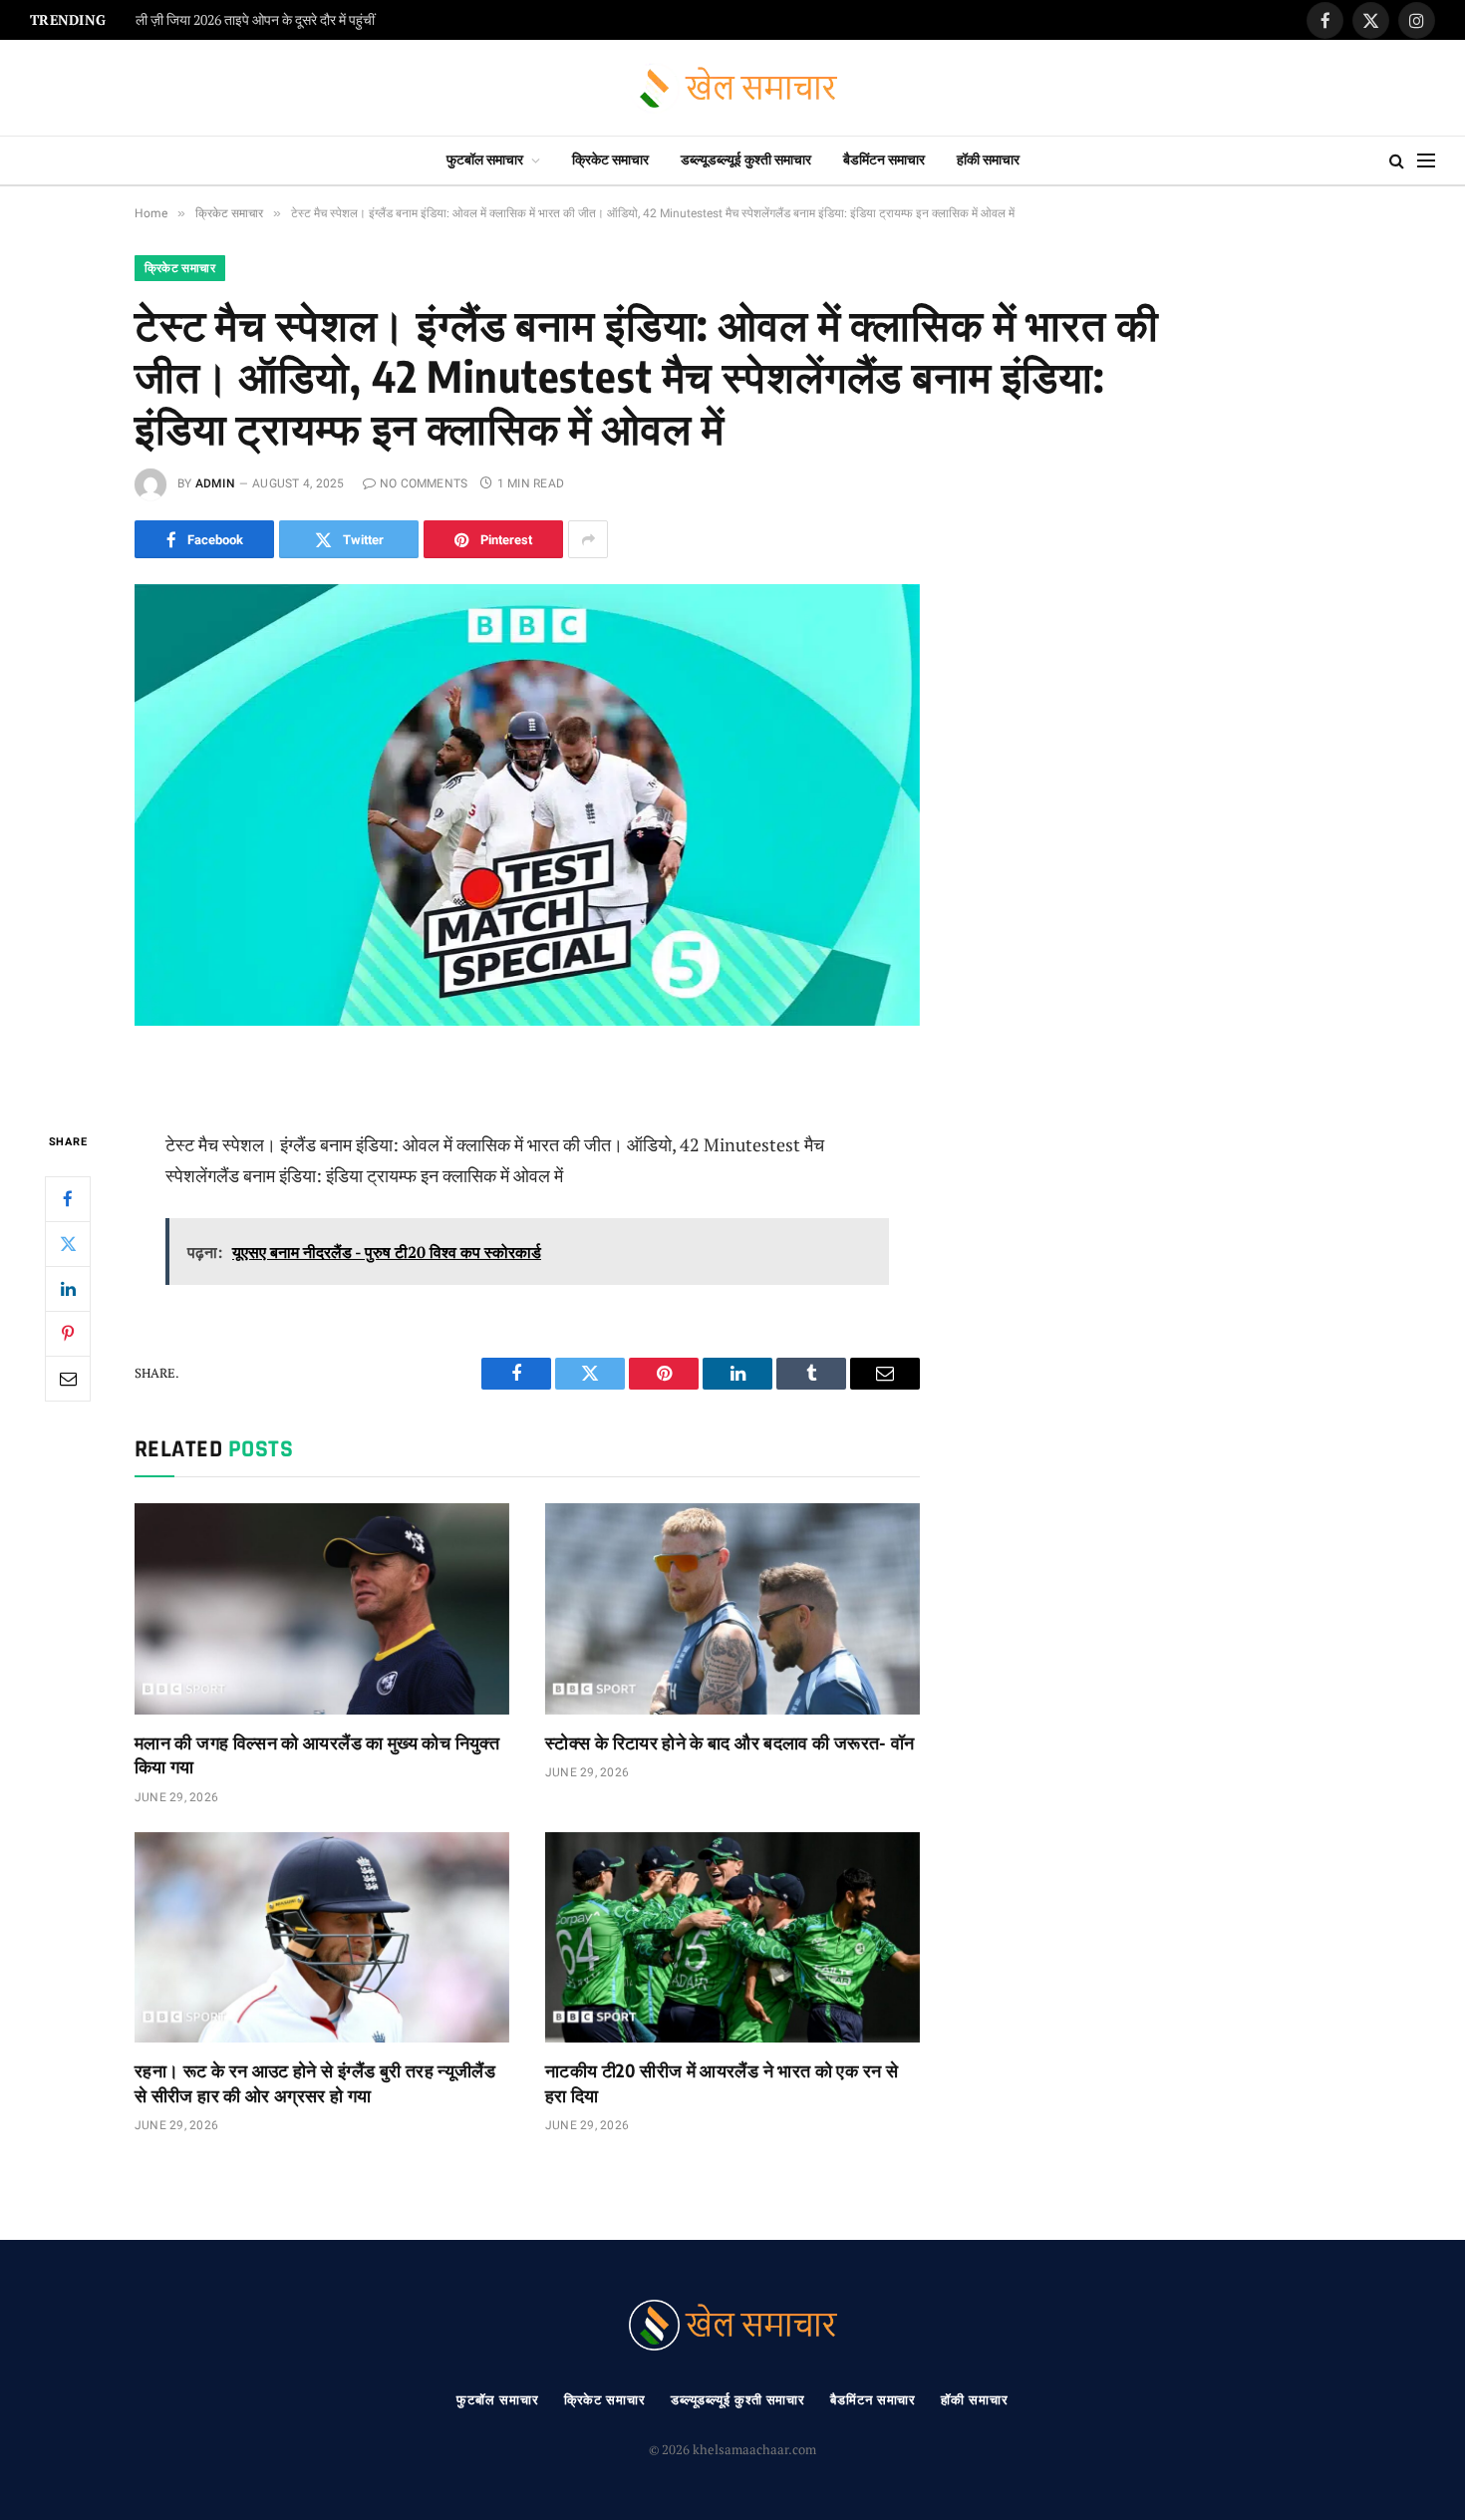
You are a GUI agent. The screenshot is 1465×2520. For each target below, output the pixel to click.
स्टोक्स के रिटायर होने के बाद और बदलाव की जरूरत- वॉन (730, 1742)
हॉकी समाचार (988, 160)
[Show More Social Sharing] (588, 539)
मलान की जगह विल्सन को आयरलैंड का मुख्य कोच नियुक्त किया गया (317, 1754)
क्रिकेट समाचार (610, 160)
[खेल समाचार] (733, 88)
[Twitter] (68, 1244)
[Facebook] (68, 1199)
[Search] (1397, 161)
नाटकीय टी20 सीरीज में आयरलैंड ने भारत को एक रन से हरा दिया (722, 2082)
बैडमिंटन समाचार (884, 160)
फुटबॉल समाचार (485, 160)
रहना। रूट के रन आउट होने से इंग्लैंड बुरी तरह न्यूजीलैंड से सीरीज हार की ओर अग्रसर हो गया (315, 2082)
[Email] (68, 1379)
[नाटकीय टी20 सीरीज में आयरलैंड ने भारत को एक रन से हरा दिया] (732, 1938)
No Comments (424, 483)
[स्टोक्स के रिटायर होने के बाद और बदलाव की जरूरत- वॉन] (732, 1609)
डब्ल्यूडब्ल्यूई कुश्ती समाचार (746, 160)
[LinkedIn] (68, 1289)
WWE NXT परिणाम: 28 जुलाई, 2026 (231, 20)
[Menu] (1426, 161)
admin (215, 483)
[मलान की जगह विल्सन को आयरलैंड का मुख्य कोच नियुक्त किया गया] (322, 1609)
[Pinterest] (68, 1334)
